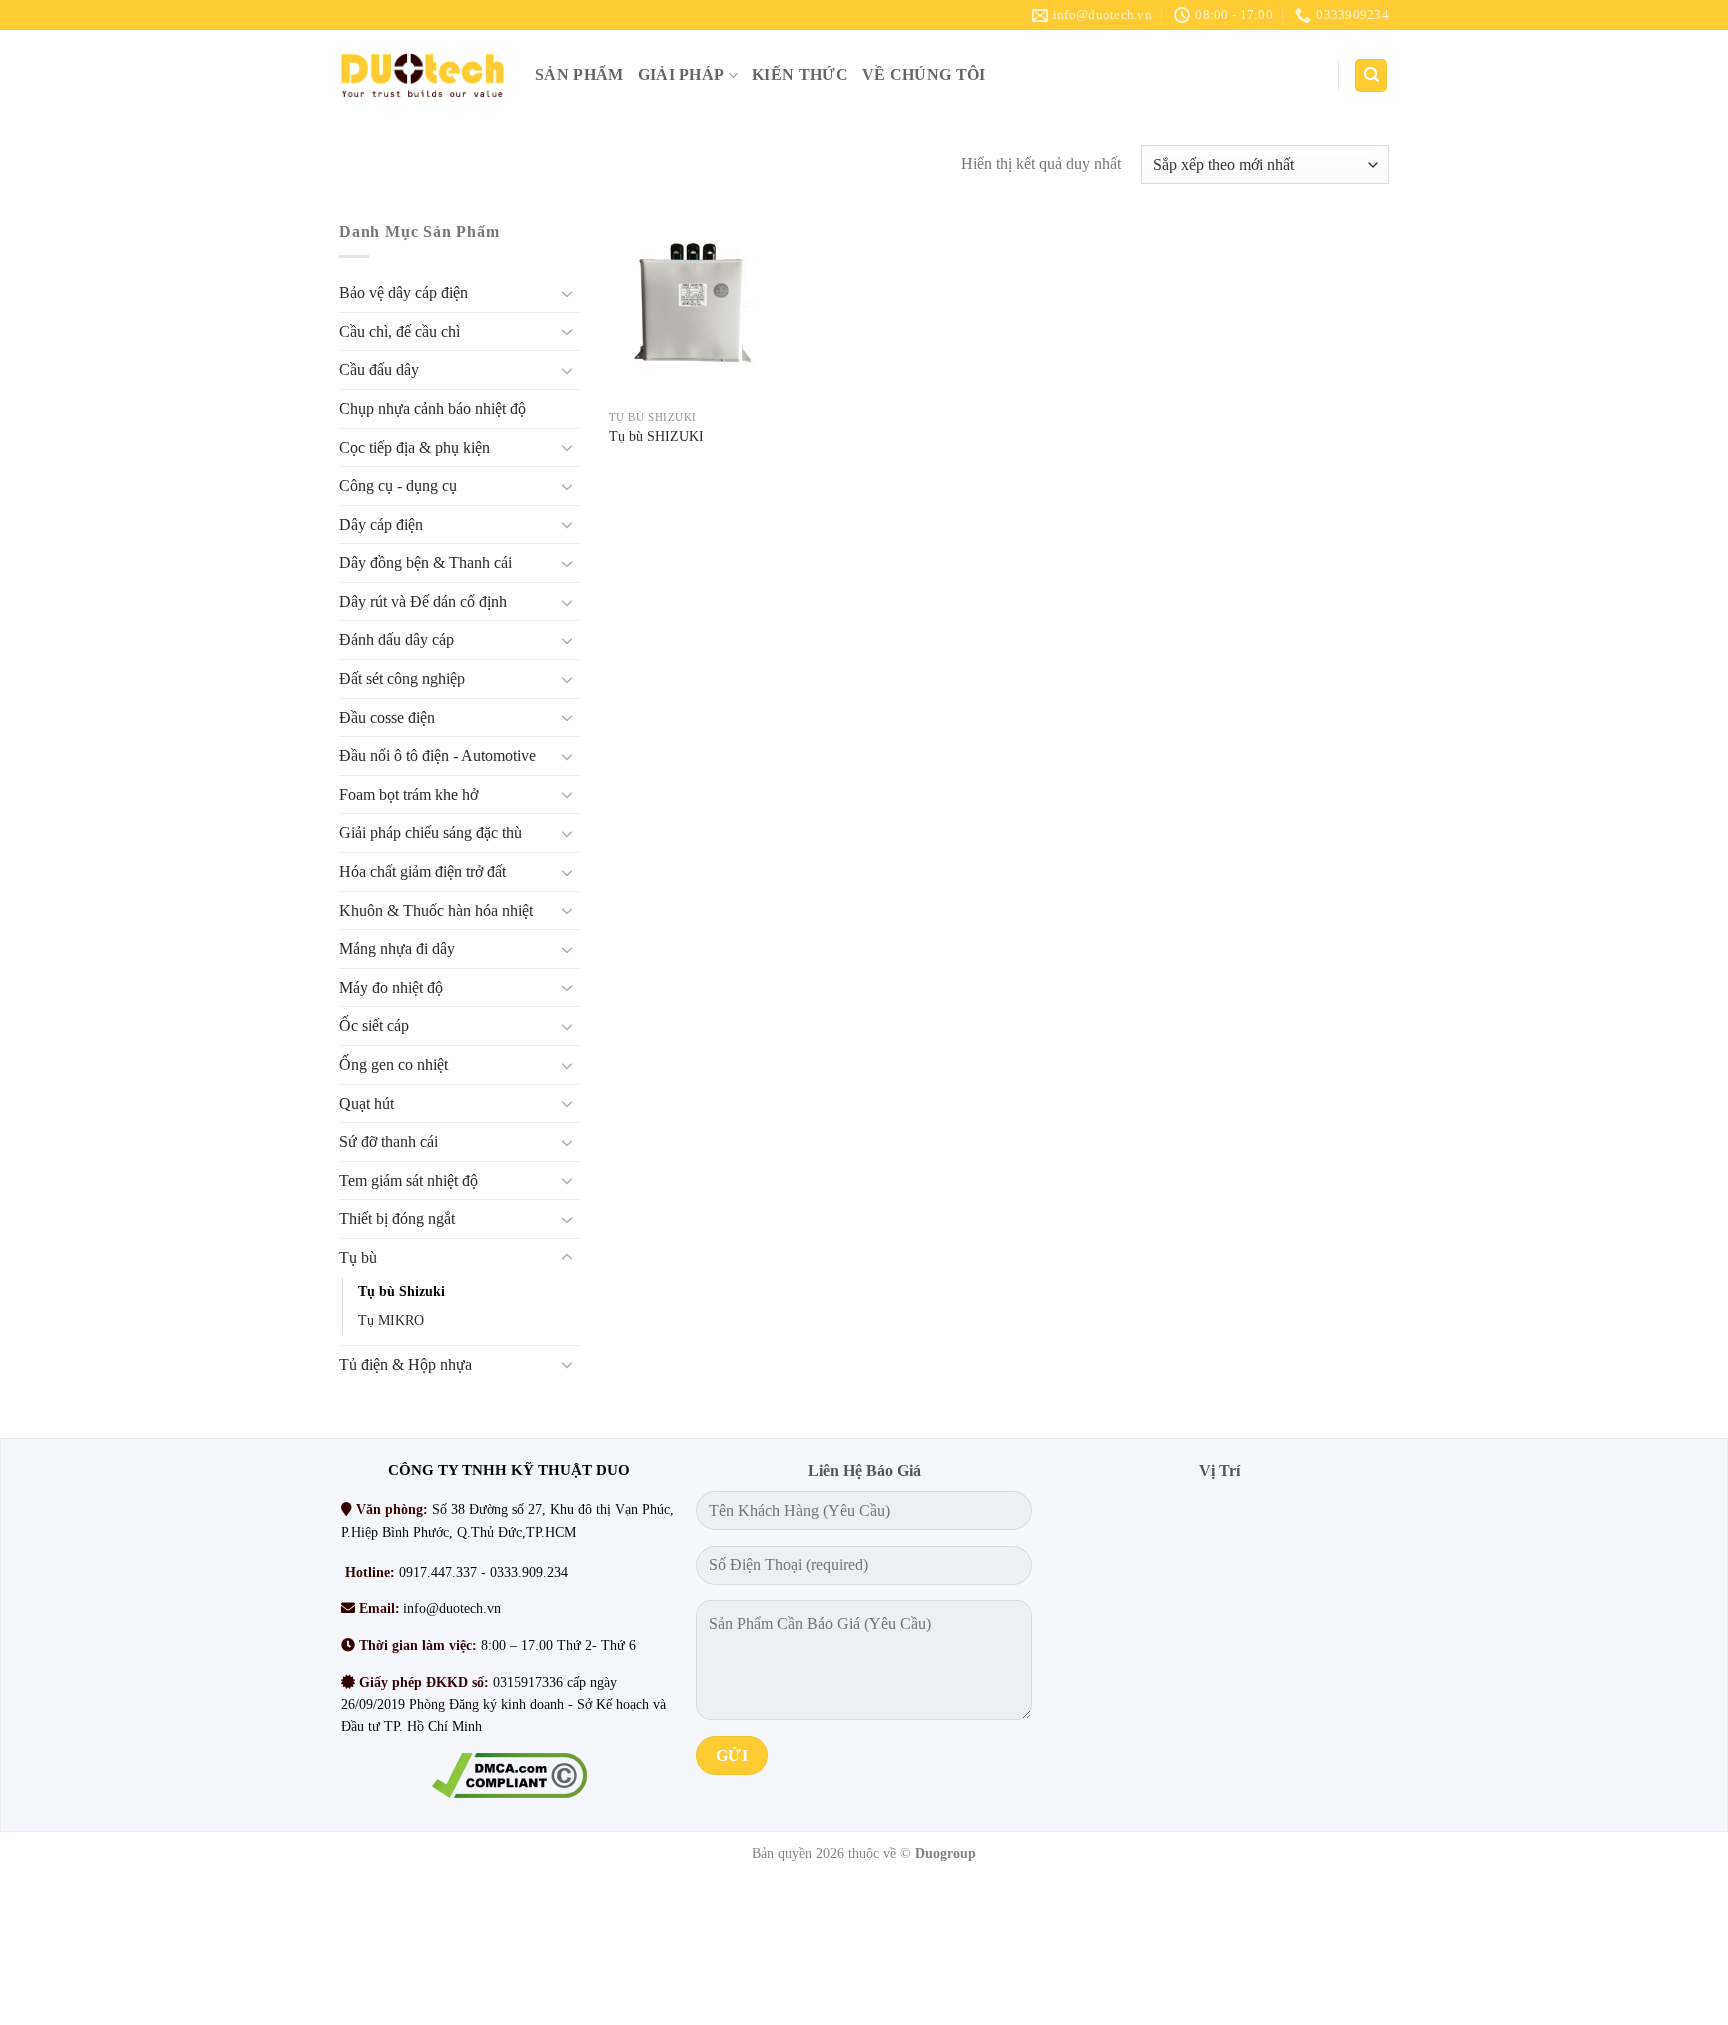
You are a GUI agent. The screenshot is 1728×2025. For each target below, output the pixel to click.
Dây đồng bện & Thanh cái (425, 563)
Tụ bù (358, 1257)
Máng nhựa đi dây (397, 949)
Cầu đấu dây (379, 370)
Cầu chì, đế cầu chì (399, 331)
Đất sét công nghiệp (402, 678)
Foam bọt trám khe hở (408, 794)
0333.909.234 (529, 1572)
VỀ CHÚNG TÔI (924, 74)
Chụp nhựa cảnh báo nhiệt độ (432, 408)
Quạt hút (366, 1103)
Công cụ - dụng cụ (398, 485)
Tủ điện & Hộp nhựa (405, 1364)
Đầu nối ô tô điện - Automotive (437, 756)
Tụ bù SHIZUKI (656, 436)
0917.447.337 (438, 1572)
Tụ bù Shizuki (401, 1291)
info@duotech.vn (452, 1608)
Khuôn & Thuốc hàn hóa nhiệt (436, 910)
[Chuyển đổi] (567, 293)
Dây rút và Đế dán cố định (423, 601)
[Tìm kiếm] (1371, 75)
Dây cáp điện (381, 524)
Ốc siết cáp (374, 1026)
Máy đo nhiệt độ (391, 987)
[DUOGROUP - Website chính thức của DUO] (422, 75)
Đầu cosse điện (387, 717)
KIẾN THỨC (800, 74)
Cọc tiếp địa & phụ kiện (414, 447)
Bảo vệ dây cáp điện (403, 293)
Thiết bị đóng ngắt (397, 1219)
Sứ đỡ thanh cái (388, 1142)
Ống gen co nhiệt (393, 1064)
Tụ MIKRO (391, 1320)
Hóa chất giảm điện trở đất (422, 871)
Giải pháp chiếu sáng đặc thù (430, 833)
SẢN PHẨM (579, 74)
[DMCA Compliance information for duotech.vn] (508, 1775)
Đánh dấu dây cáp (396, 640)
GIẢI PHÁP (681, 74)
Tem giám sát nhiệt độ (408, 1180)
